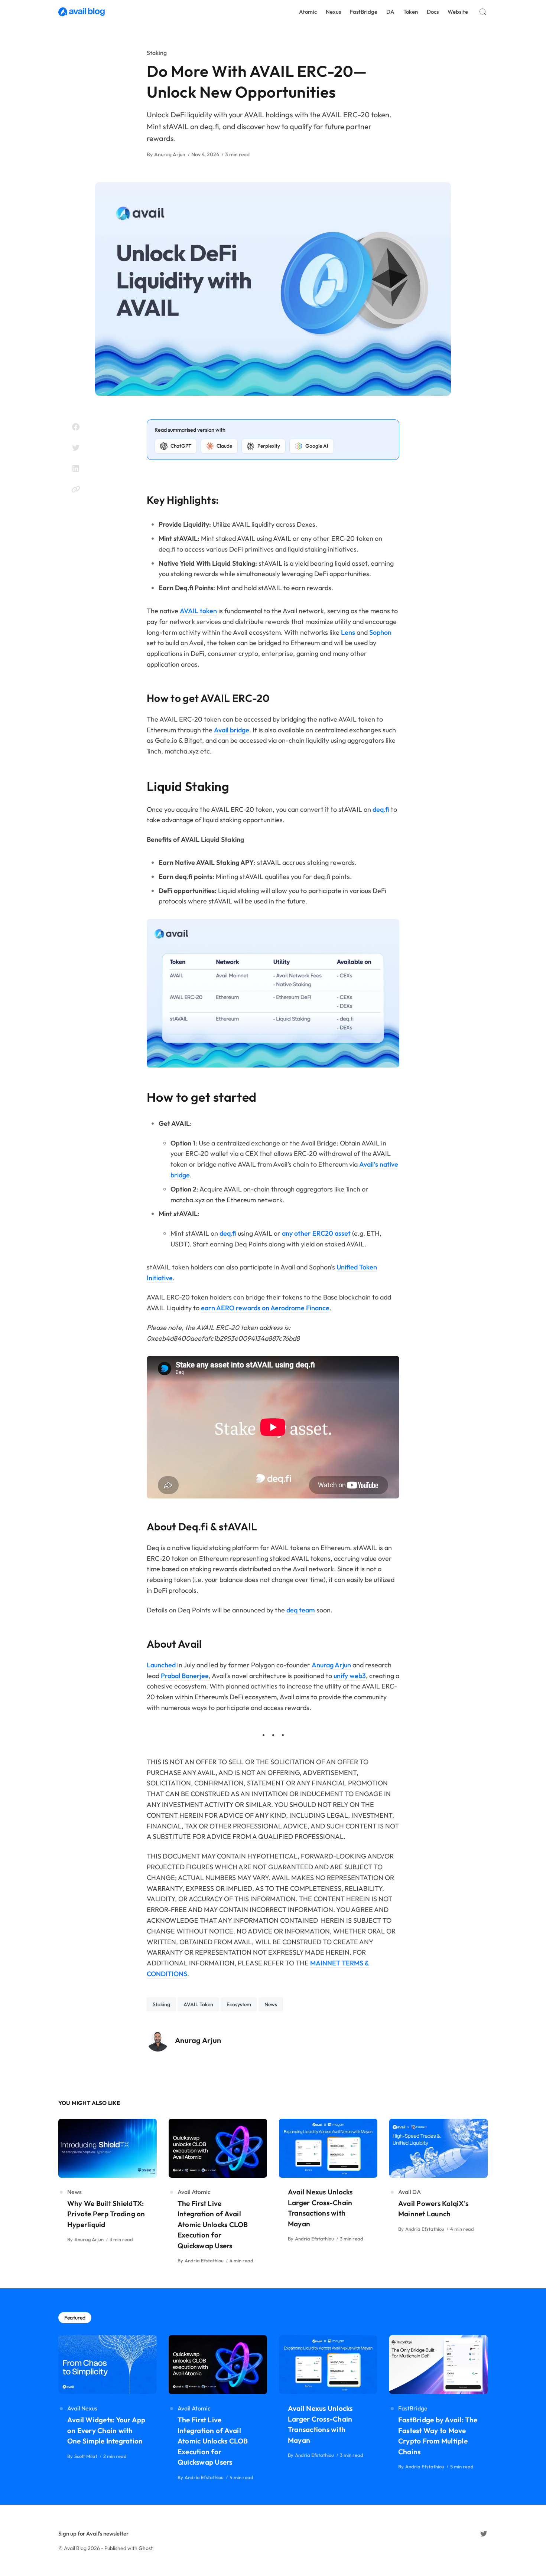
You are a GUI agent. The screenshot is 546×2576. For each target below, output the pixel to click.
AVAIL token (198, 611)
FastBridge (413, 2408)
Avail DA (409, 2192)
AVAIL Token (198, 2004)
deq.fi (381, 809)
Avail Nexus (82, 2408)
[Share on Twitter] (76, 448)
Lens (348, 632)
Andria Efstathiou (204, 2260)
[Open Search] (483, 12)
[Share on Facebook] (76, 427)
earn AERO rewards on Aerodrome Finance (265, 1308)
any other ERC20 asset (316, 1233)
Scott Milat (86, 2456)
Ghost (146, 2548)
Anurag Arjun (170, 154)
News (271, 2004)
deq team (301, 1610)
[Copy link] (76, 489)
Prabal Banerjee (185, 1676)
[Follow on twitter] (484, 2534)
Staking (157, 53)
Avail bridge (232, 730)
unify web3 (350, 1676)
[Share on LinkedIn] (76, 468)
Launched (161, 1665)
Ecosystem (239, 2004)
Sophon (380, 632)
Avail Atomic (194, 2192)
